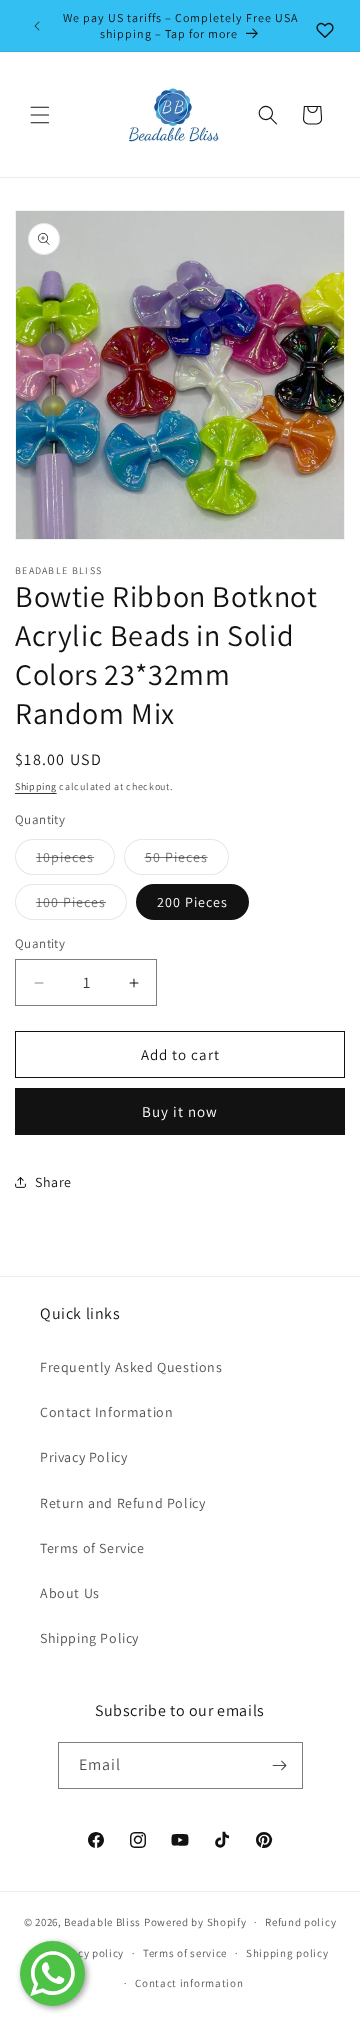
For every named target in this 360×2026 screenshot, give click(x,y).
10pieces (75, 861)
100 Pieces (81, 906)
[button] (40, 115)
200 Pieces (192, 902)
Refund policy (300, 1922)
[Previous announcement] (37, 26)
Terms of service (185, 1953)
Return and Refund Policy (122, 1503)
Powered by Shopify (195, 1922)
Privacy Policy (83, 1457)
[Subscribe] (280, 1765)
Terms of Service (92, 1548)
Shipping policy (287, 1953)
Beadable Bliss (102, 1922)
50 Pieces (187, 861)
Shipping (36, 786)
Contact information (189, 1983)
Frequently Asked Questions (131, 1367)
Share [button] (53, 1182)
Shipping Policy (89, 1638)
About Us (70, 1593)
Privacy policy (87, 1953)
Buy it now (180, 1111)
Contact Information (106, 1412)
